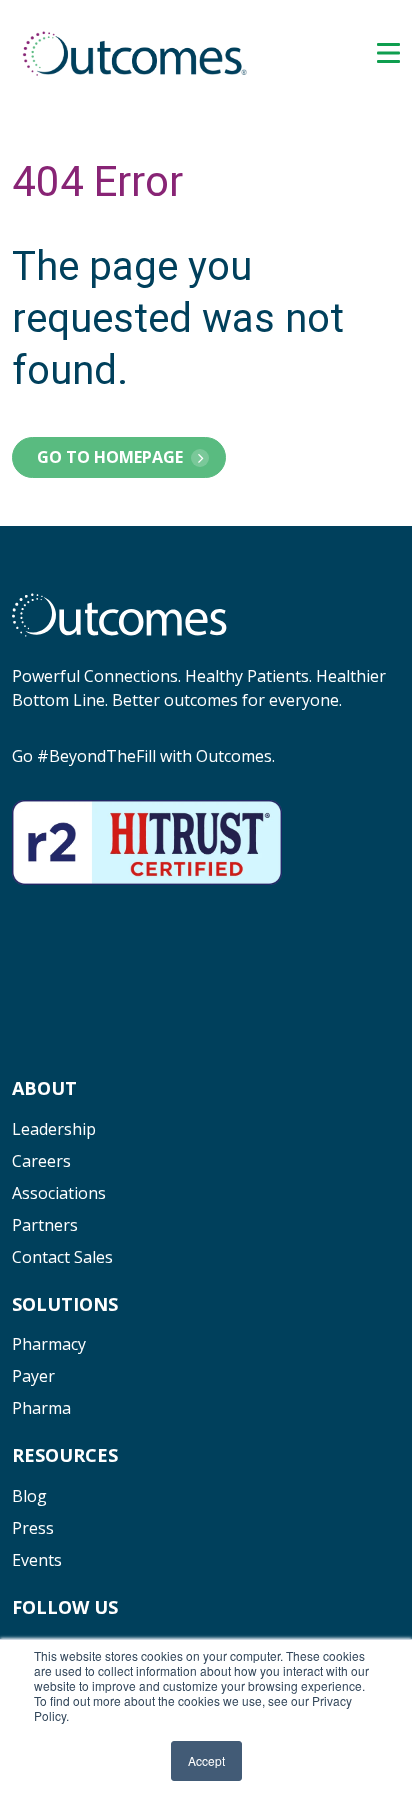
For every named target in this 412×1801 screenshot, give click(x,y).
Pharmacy (49, 1344)
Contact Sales (62, 1257)
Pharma (41, 1408)
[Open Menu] (388, 53)
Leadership (54, 1129)
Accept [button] (206, 1760)
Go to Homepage (110, 457)
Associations (59, 1193)
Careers (41, 1161)
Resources (65, 1455)
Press (33, 1528)
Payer (33, 1376)
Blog (29, 1496)
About (44, 1088)
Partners (45, 1225)
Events (37, 1560)
